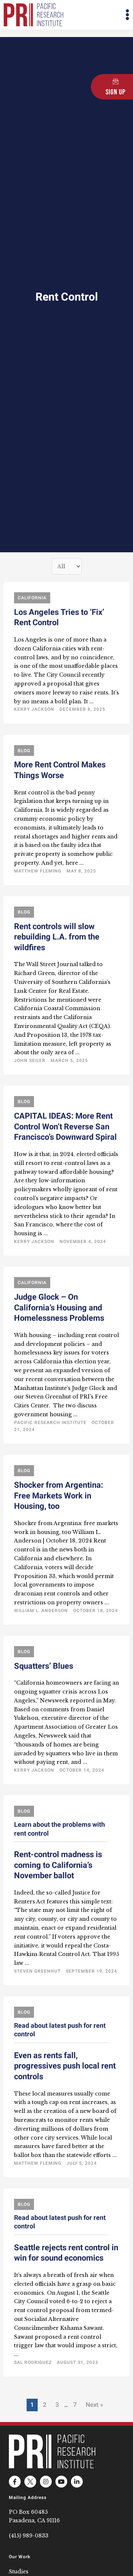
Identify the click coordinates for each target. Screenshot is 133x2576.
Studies (19, 2572)
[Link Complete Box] (66, 653)
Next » (94, 2405)
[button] (98, 15)
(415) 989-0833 (29, 2536)
